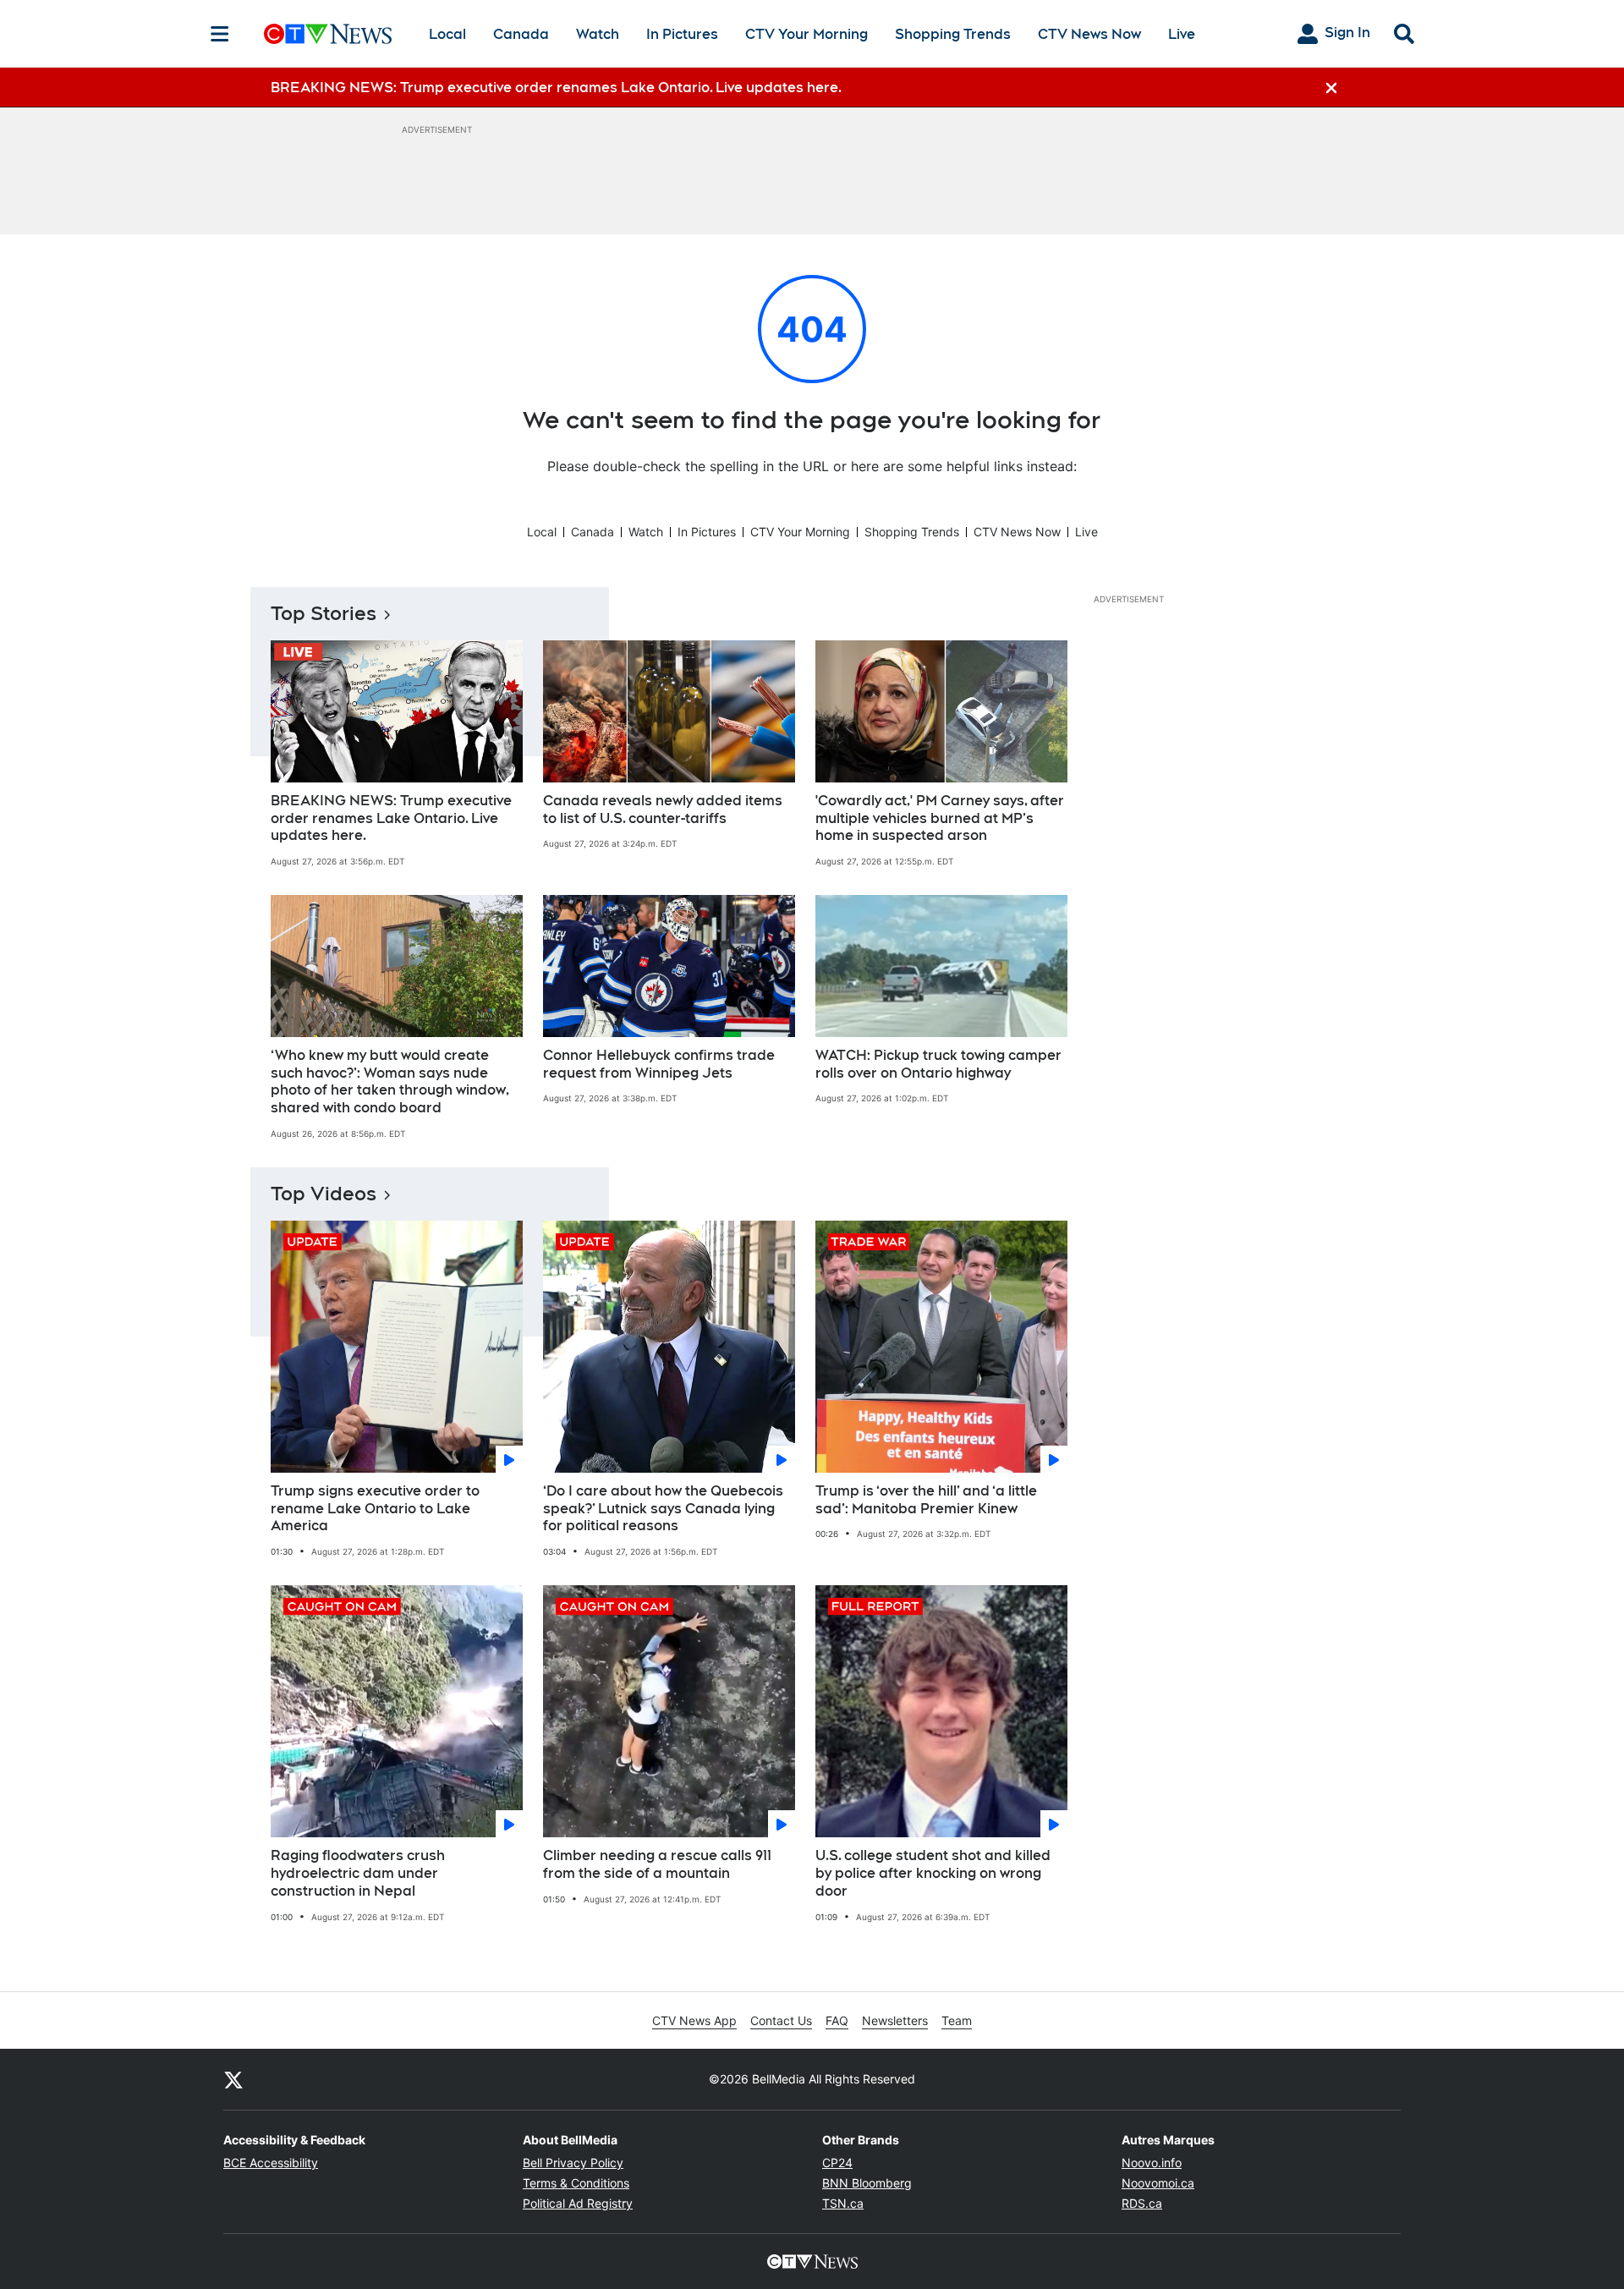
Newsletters (895, 2020)
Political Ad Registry (578, 2203)
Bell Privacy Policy (573, 2163)
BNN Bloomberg (867, 2183)
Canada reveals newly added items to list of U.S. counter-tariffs (663, 810)
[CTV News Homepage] (328, 34)
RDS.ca (1142, 2203)
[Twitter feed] (233, 2079)
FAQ (837, 2020)
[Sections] (220, 34)
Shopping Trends (953, 34)
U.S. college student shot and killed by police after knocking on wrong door (933, 1873)
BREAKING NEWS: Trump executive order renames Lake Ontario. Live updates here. (391, 818)
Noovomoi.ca (1158, 2183)
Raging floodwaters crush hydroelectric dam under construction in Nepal (358, 1873)
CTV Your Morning (807, 34)
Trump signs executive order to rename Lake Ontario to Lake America (375, 1509)
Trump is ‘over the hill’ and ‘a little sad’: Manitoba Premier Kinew (926, 1500)
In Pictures (682, 34)
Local (447, 34)
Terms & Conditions (576, 2183)
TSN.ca (843, 2203)
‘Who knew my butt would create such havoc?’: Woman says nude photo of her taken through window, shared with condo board (390, 1081)
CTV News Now (1089, 34)
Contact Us (781, 2020)
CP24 (837, 2163)
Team (957, 2020)
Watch (598, 34)
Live (1182, 34)
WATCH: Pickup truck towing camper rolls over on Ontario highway (938, 1064)
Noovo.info (1152, 2163)
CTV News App (694, 2020)
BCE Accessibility (271, 2163)
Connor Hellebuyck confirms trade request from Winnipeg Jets (659, 1064)
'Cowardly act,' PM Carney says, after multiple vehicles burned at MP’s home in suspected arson (940, 818)
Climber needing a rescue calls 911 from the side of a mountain (657, 1864)
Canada (521, 34)
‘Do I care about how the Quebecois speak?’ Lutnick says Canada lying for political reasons (663, 1509)
